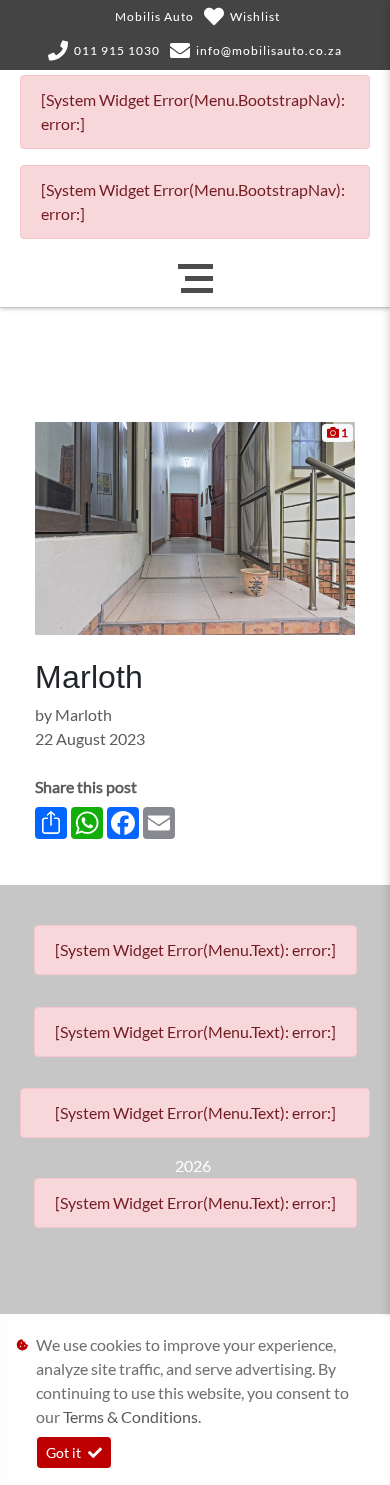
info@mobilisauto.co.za (269, 50)
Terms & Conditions (130, 1416)
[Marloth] (195, 526)
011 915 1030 (117, 50)
